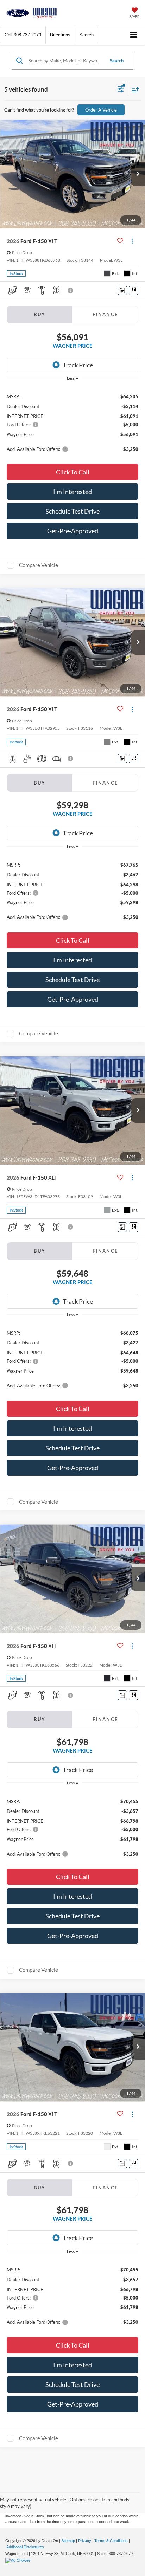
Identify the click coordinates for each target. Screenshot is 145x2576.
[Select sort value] (134, 90)
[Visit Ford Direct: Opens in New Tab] (19, 2560)
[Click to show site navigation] (134, 35)
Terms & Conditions (111, 2541)
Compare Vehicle (39, 565)
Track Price (78, 365)
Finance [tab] (105, 314)
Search (117, 61)
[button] (23, 35)
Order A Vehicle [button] (101, 110)
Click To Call (73, 472)
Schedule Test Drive (72, 511)
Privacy (85, 2541)
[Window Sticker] (134, 290)
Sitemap (68, 2541)
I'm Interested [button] (72, 492)
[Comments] (122, 290)
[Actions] (132, 241)
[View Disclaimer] (71, 291)
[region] (73, 422)
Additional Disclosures (25, 2547)
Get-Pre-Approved (73, 531)
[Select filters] (121, 90)
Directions (60, 35)
